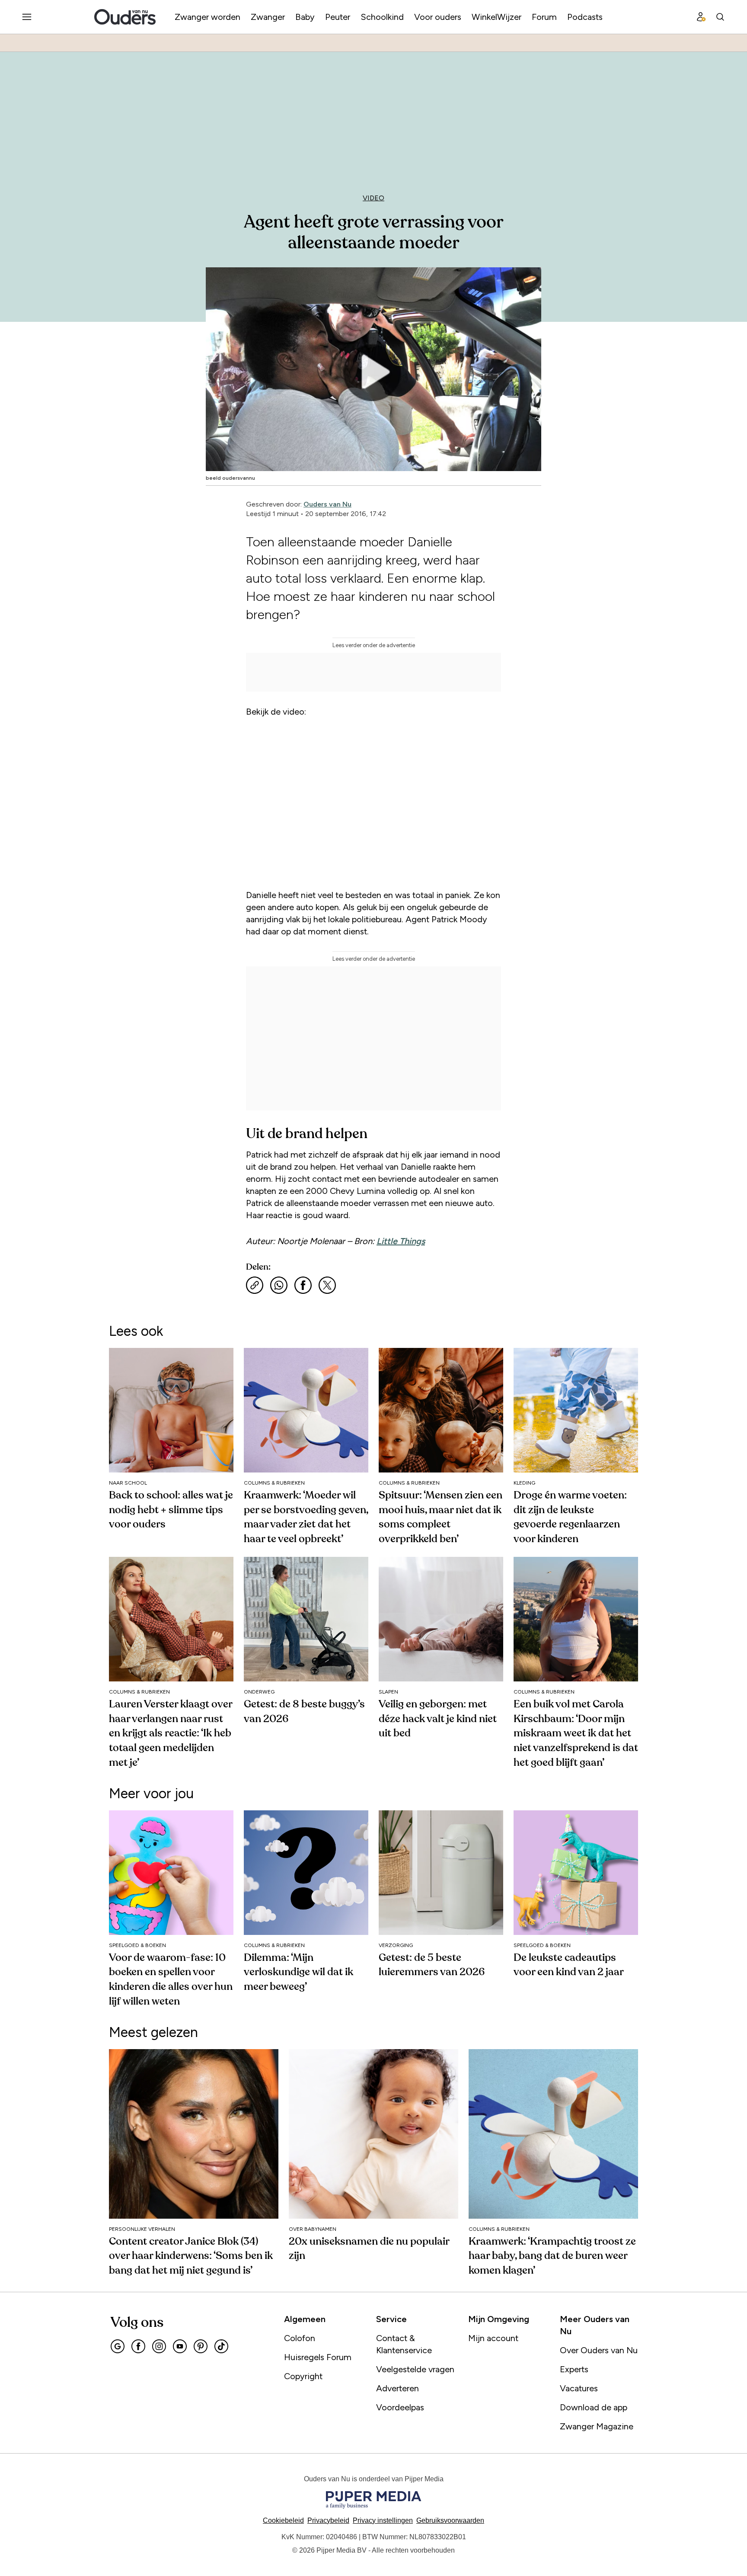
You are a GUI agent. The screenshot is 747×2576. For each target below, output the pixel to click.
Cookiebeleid (283, 2520)
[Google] (118, 2346)
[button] (383, 2520)
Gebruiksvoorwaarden (450, 2520)
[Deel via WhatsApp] (279, 1285)
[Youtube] (180, 2346)
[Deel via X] (327, 1285)
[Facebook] (138, 2346)
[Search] (720, 17)
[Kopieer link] (255, 1285)
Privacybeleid (328, 2520)
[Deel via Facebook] (303, 1285)
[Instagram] (159, 2346)
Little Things (401, 1241)
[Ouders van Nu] (125, 17)
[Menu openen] (27, 17)
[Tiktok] (221, 2346)
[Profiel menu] (701, 17)
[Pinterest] (201, 2346)
